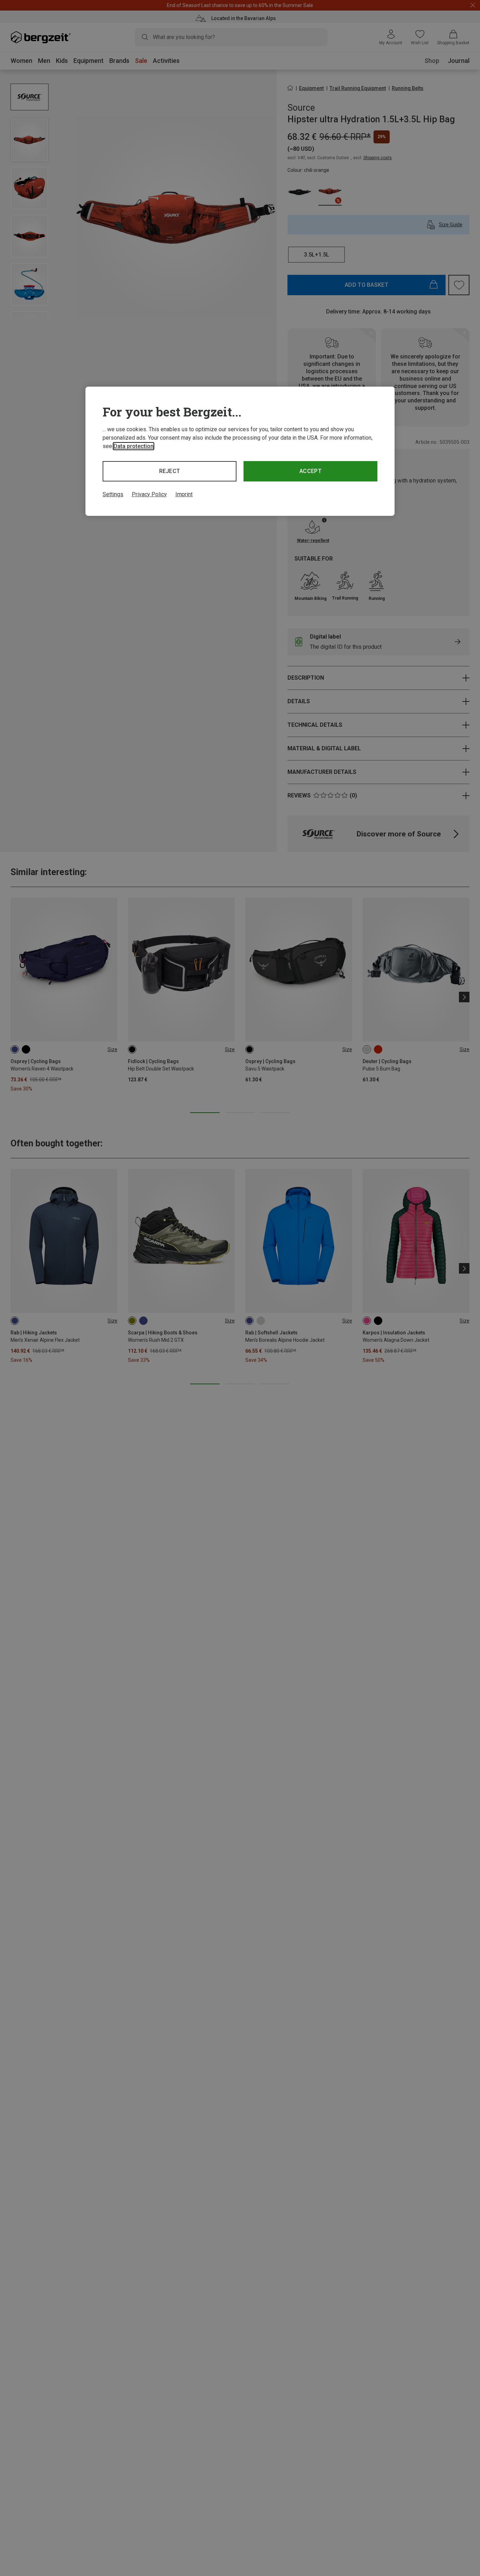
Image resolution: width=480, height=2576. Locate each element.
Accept (310, 471)
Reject (170, 471)
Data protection (134, 446)
